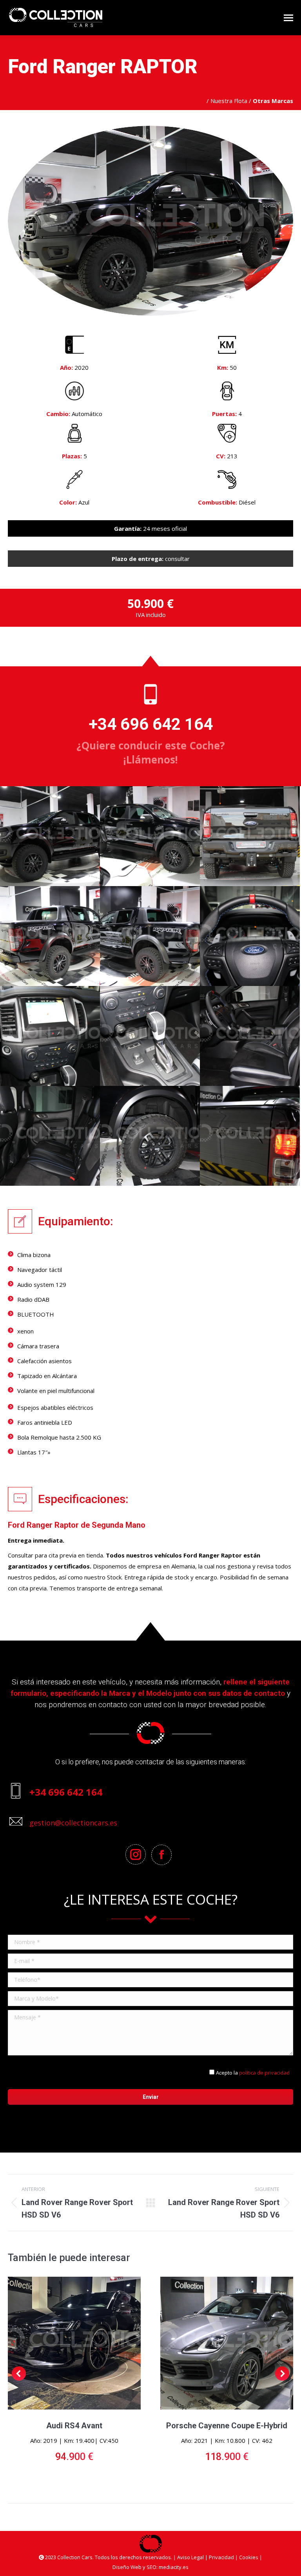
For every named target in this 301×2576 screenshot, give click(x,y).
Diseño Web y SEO (134, 2567)
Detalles (74, 2343)
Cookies (249, 2557)
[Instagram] (138, 1854)
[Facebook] (163, 1855)
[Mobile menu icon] (288, 18)
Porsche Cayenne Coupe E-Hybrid (227, 2426)
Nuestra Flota (229, 101)
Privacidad (221, 2557)
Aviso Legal (190, 2557)
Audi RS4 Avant (74, 2426)
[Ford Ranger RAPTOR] (50, 836)
